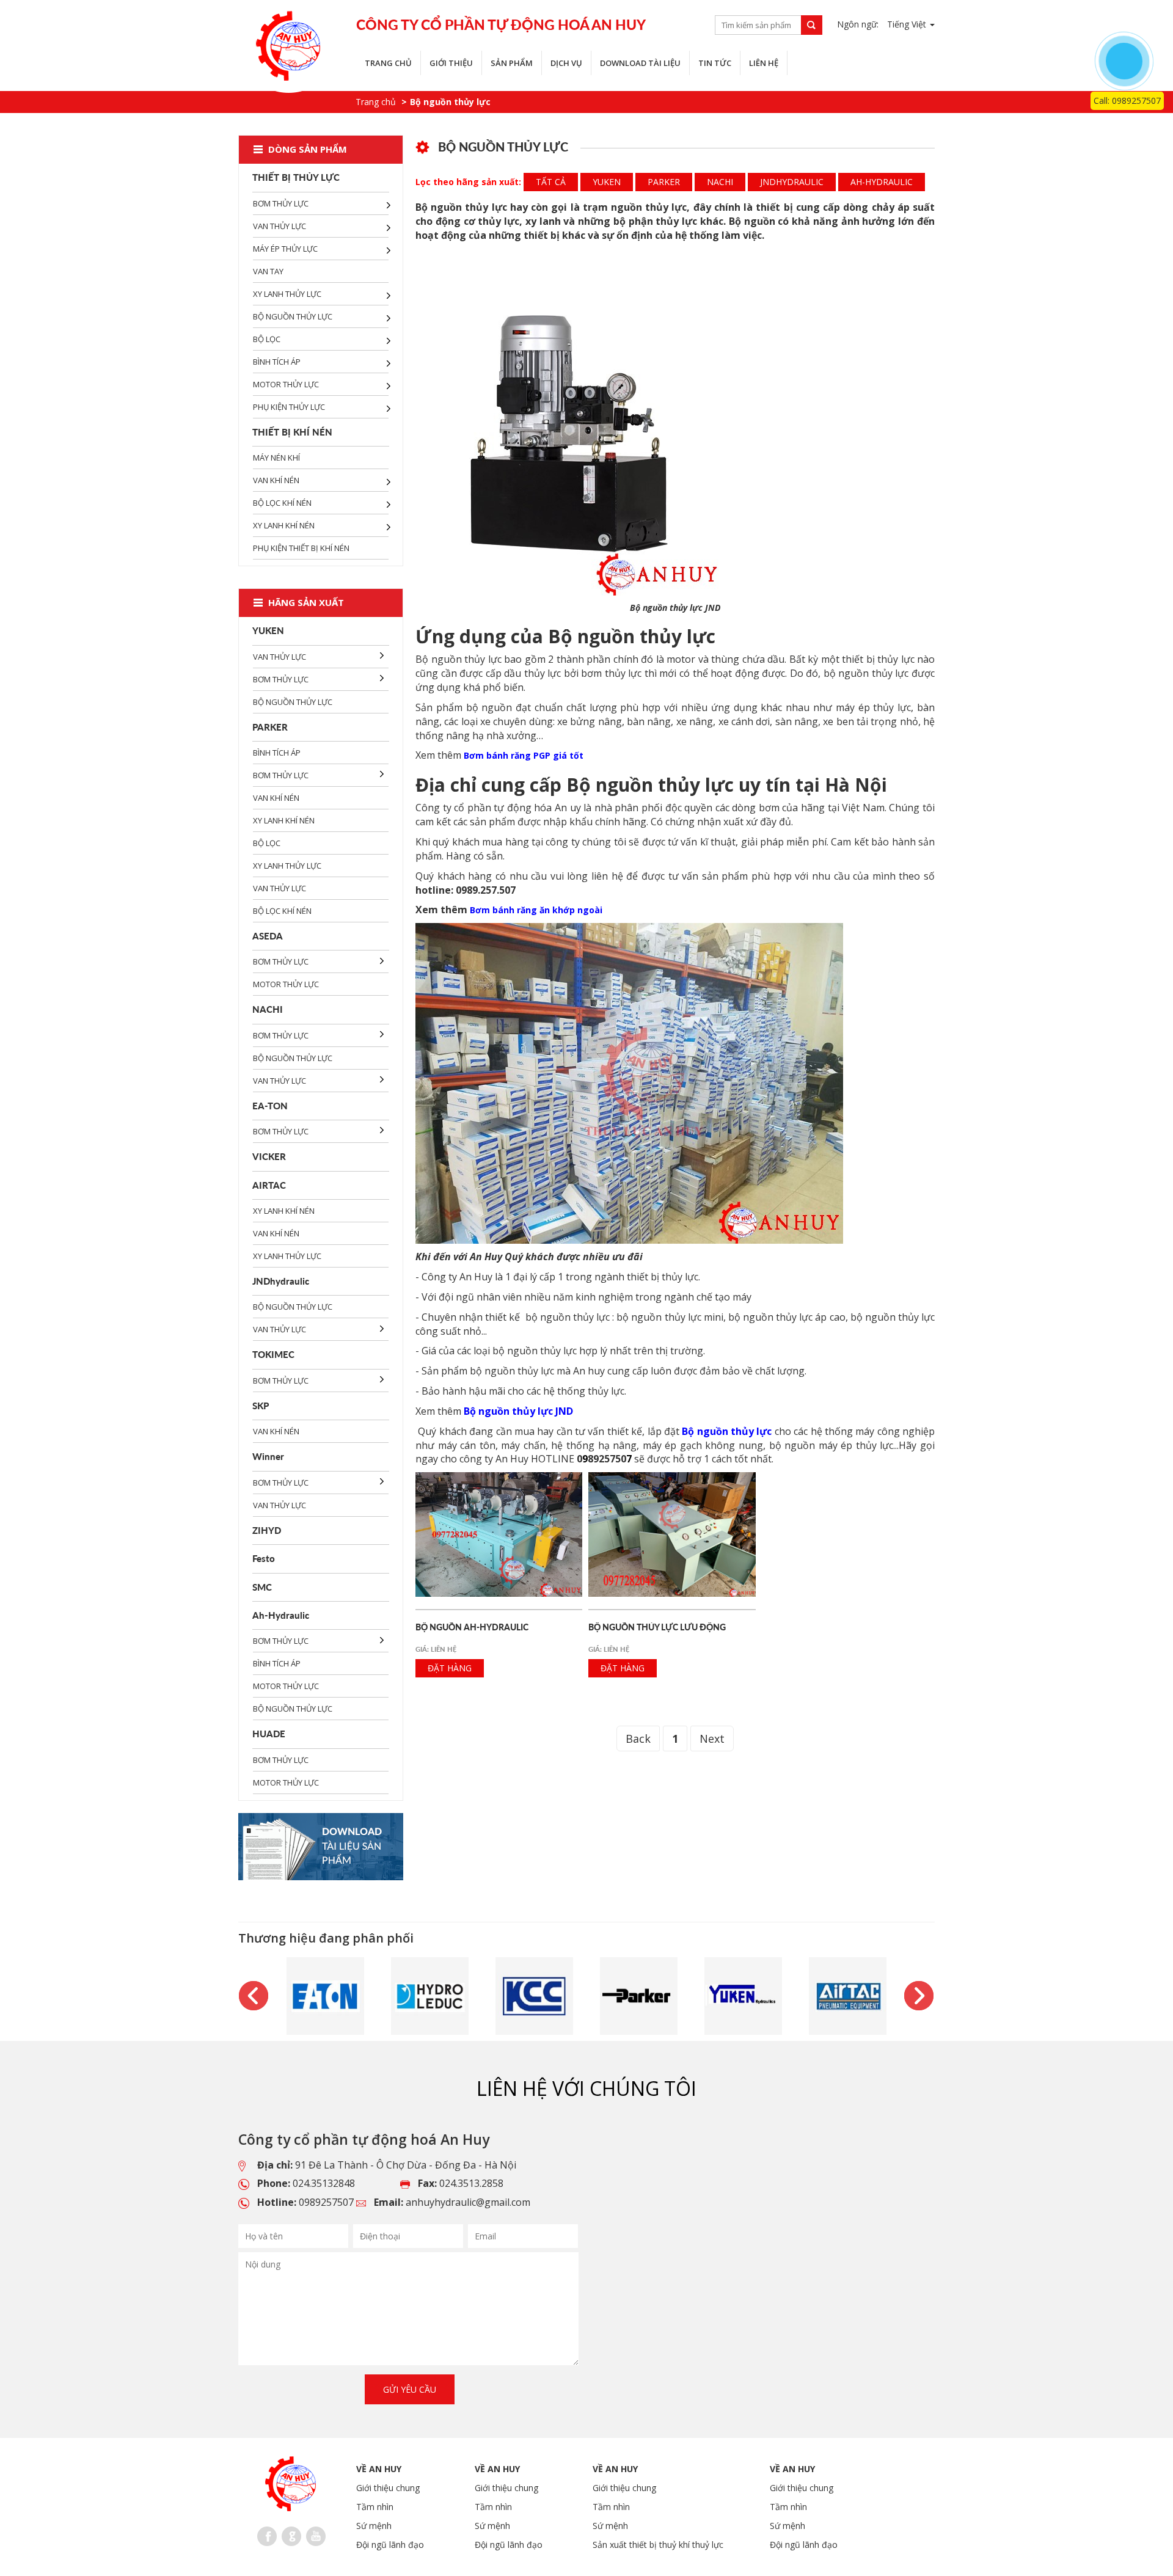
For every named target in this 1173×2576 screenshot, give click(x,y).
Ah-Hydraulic (882, 182)
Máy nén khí (276, 458)
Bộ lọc (267, 339)
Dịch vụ (566, 63)
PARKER (664, 182)
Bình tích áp (277, 362)
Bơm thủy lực (281, 203)
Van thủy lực (280, 226)
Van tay (268, 271)
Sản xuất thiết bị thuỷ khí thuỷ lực (658, 2545)
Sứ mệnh (374, 2526)
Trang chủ (388, 63)
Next (712, 1739)
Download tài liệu (640, 63)
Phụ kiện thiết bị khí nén (301, 548)
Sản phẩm (512, 63)
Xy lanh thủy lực (287, 294)
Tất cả (551, 182)
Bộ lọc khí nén (282, 503)
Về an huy (379, 2469)
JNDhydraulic (792, 182)
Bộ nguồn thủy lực (293, 316)
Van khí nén (276, 480)
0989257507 (326, 2202)
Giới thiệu (451, 63)
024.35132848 (324, 2183)
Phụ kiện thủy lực (289, 407)
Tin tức (715, 63)
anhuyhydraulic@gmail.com (468, 2202)
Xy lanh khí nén (284, 525)
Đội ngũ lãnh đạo (390, 2545)
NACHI (720, 182)
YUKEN (607, 182)
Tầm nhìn (375, 2507)
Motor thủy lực (286, 384)
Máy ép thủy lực (285, 249)
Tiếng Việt (908, 24)
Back (638, 1739)
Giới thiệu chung (388, 2488)
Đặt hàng (450, 1668)
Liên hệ (764, 63)
